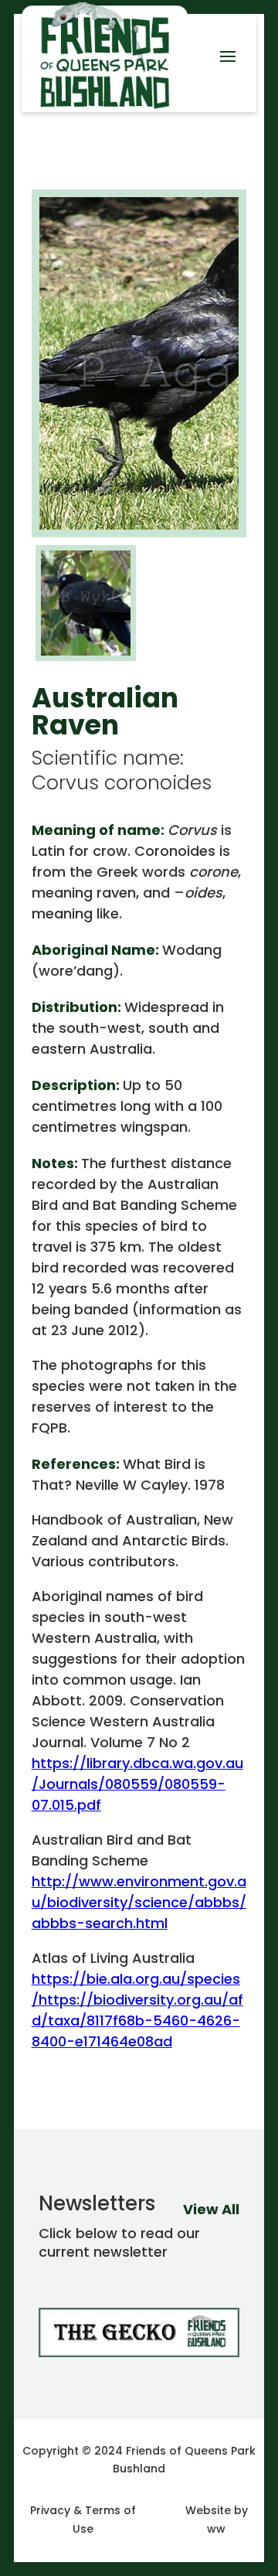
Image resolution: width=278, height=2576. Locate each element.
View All (211, 2209)
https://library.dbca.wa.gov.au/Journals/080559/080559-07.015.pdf (137, 1784)
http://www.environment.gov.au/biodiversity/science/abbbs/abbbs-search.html (139, 1902)
